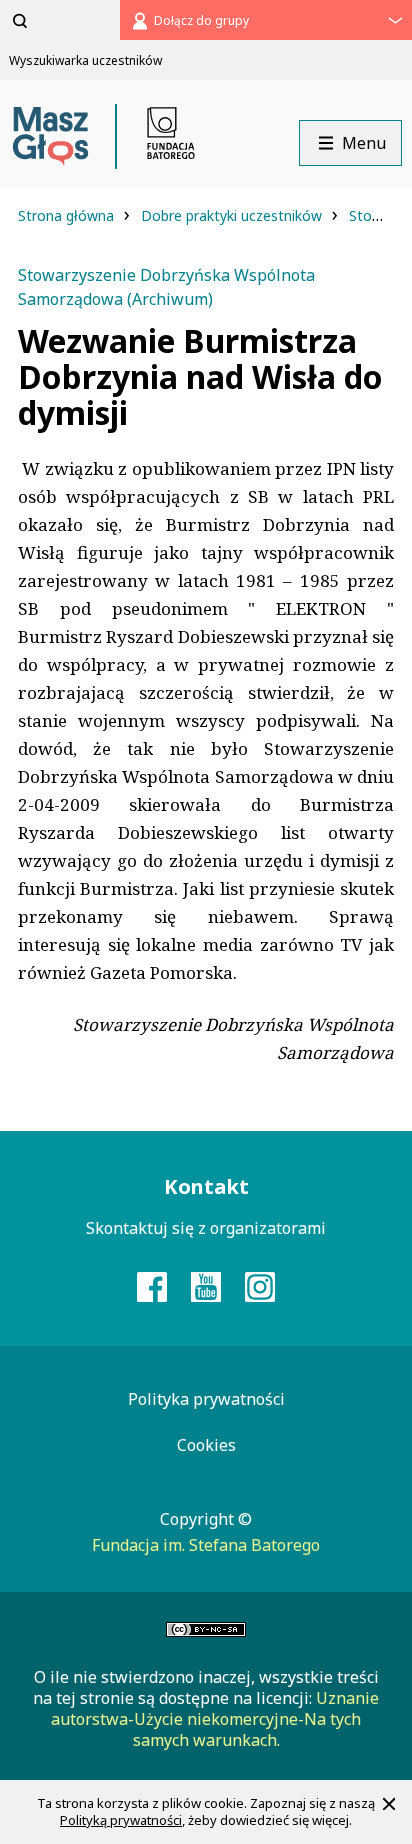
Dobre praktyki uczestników (233, 215)
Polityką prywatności (121, 1820)
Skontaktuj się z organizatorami (206, 1228)
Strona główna (68, 215)
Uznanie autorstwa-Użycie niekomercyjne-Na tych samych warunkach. (215, 1719)
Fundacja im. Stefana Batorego (206, 1545)
